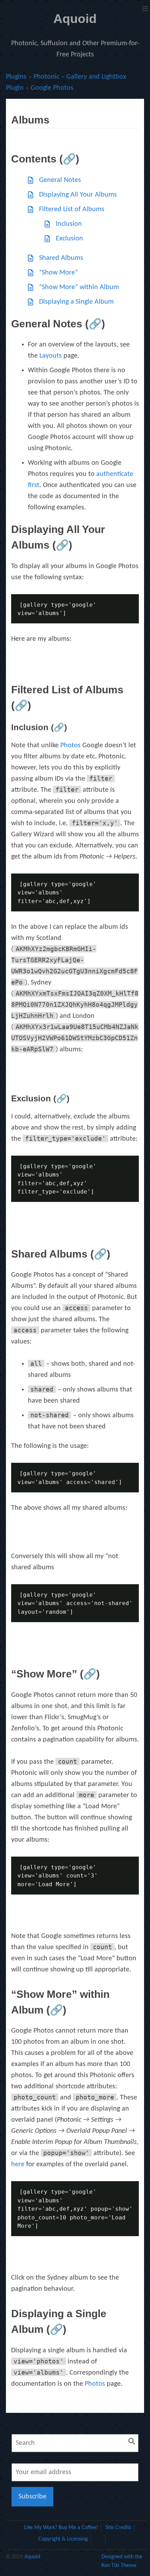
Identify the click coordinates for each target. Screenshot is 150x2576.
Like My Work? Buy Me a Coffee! (61, 2528)
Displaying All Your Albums (78, 195)
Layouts (51, 356)
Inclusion (69, 224)
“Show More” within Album (79, 287)
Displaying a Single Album (76, 302)
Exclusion (69, 239)
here (18, 2164)
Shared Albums (61, 258)
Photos (70, 745)
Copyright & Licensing (63, 2539)
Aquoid (75, 19)
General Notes (60, 180)
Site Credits (118, 2528)
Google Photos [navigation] (52, 88)
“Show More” (58, 273)
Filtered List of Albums (72, 209)
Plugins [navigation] (16, 77)
